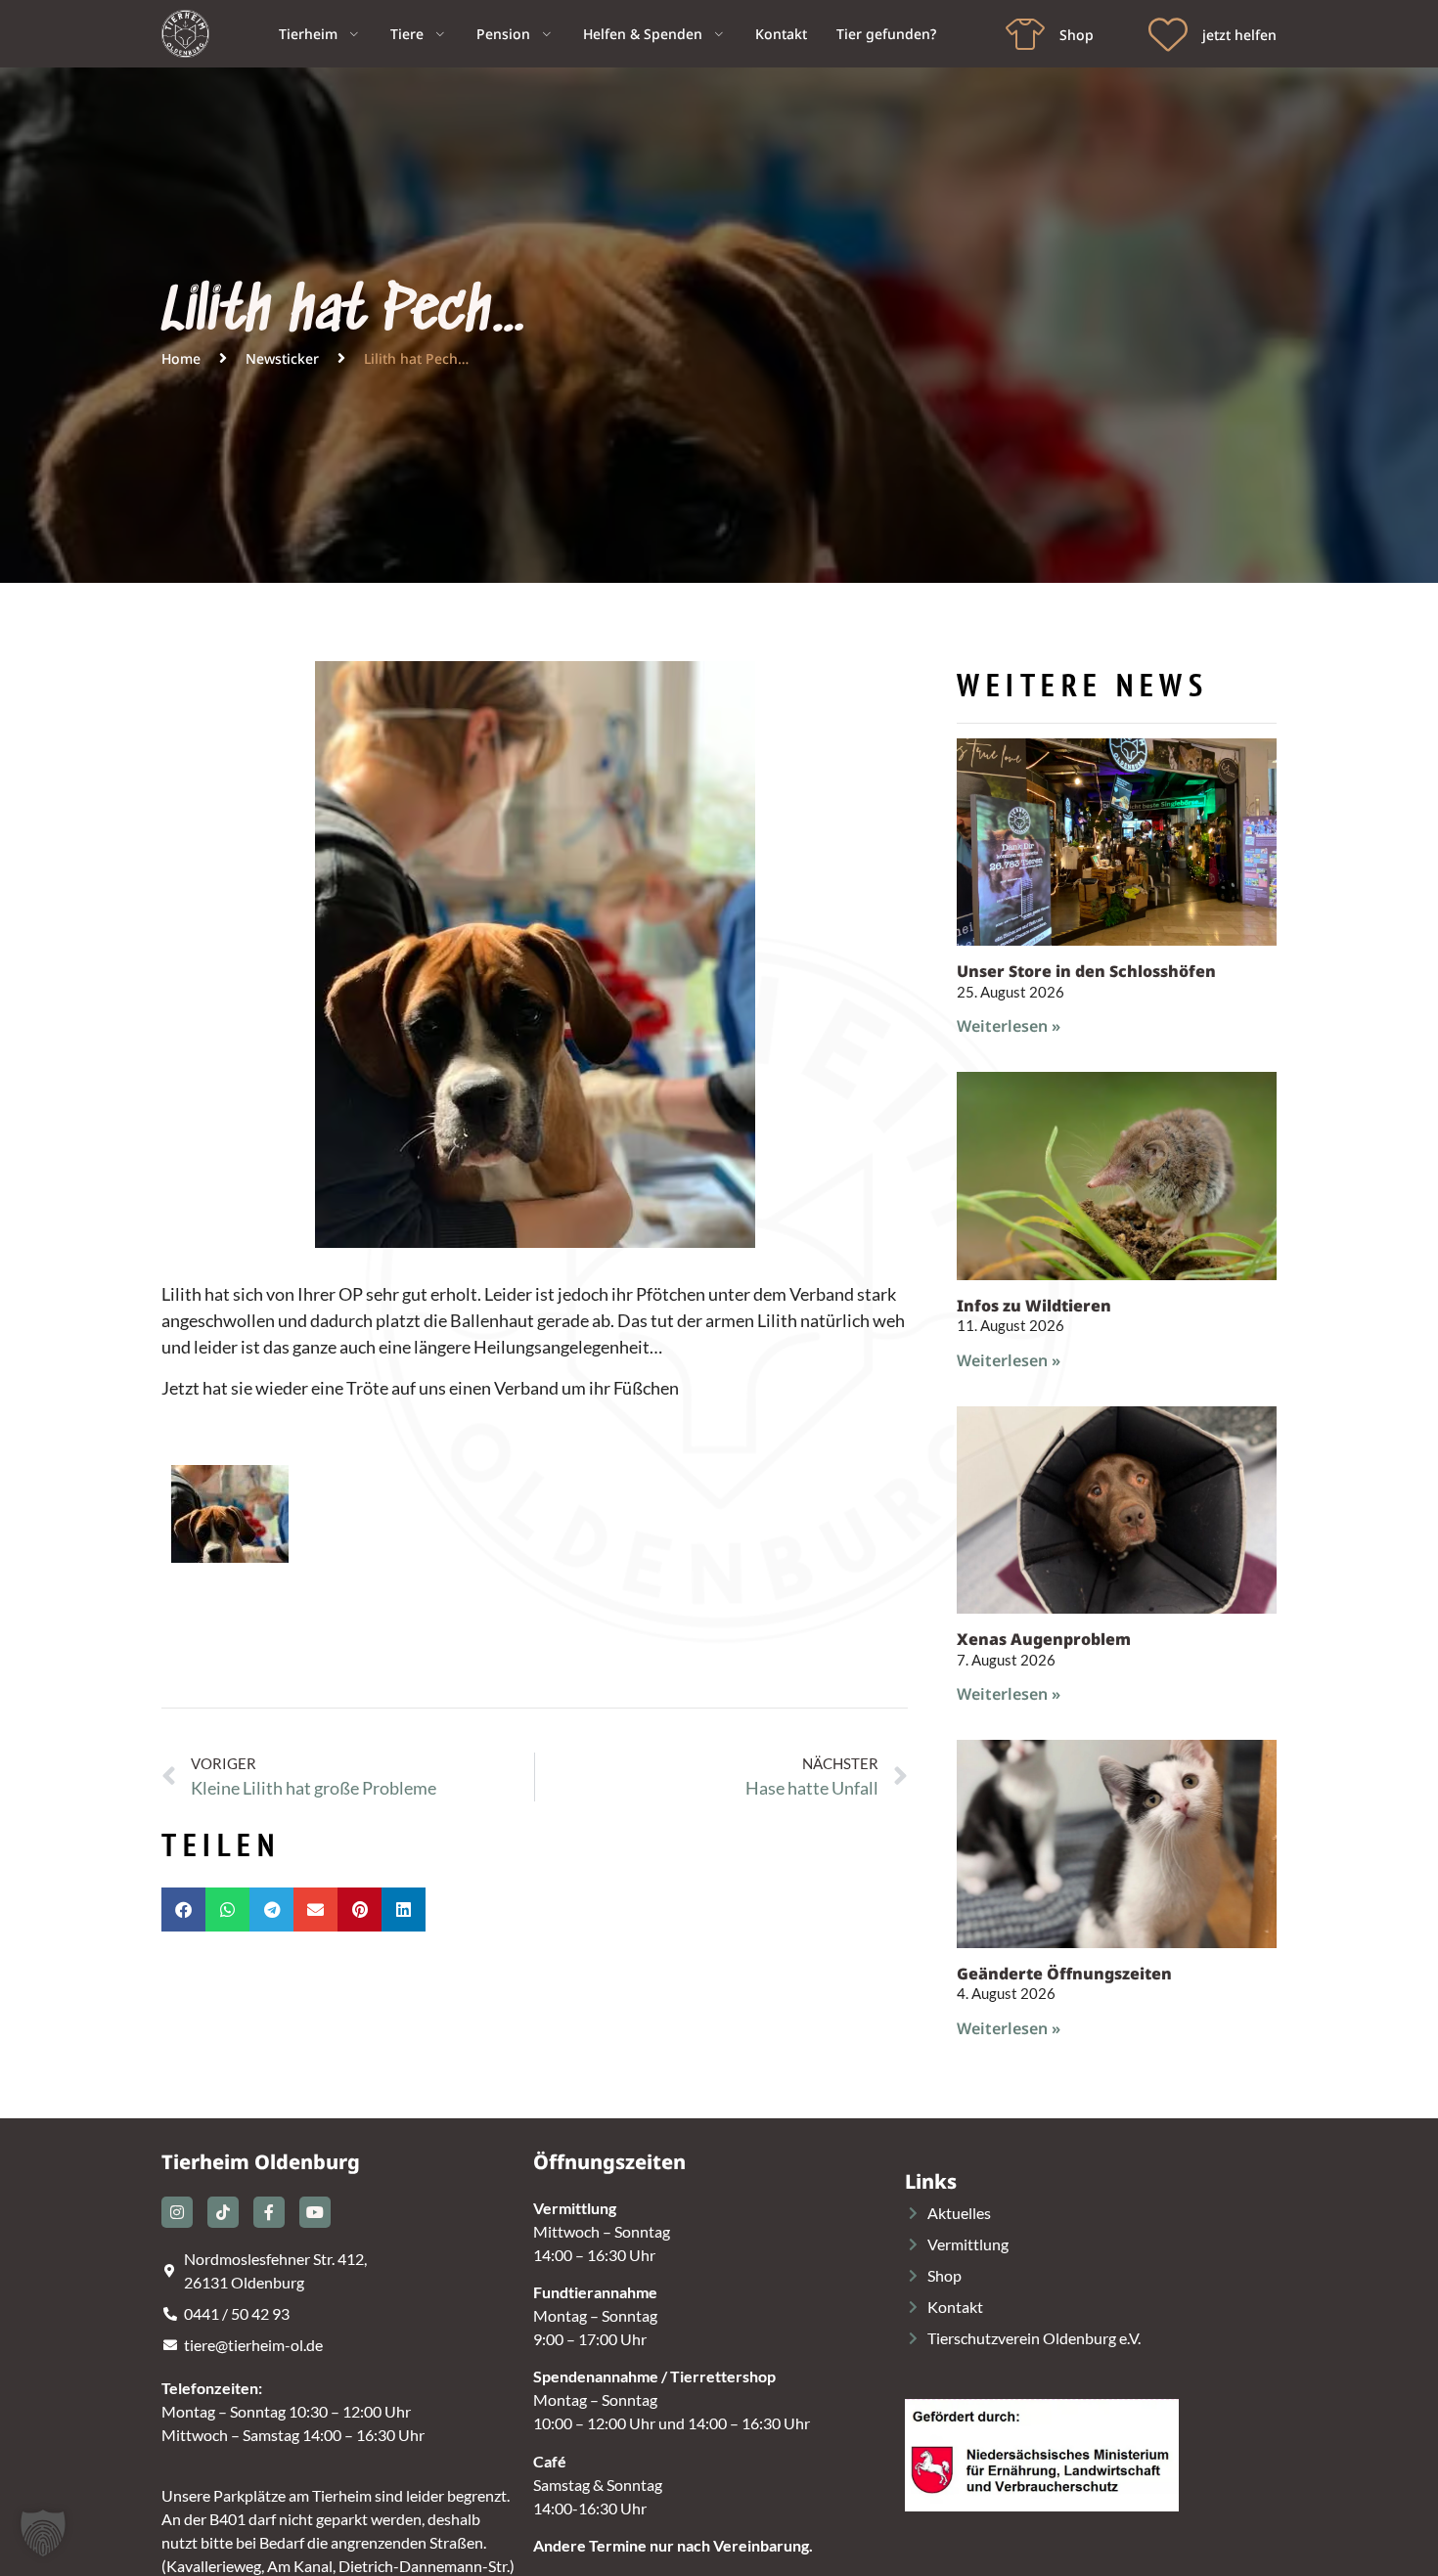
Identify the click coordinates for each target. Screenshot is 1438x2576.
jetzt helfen (1239, 35)
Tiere (407, 34)
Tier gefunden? (886, 34)
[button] (183, 1910)
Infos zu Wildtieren (1034, 1306)
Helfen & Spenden (643, 34)
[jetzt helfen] (1168, 34)
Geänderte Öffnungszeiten (1064, 1974)
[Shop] (1025, 34)
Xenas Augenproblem (1044, 1639)
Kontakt (781, 34)
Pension (503, 34)
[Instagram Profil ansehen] (177, 2212)
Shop (1077, 35)
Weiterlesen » (1009, 1026)
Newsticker (282, 358)
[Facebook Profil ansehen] (269, 2212)
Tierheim (308, 34)
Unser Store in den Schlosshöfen (1086, 971)
